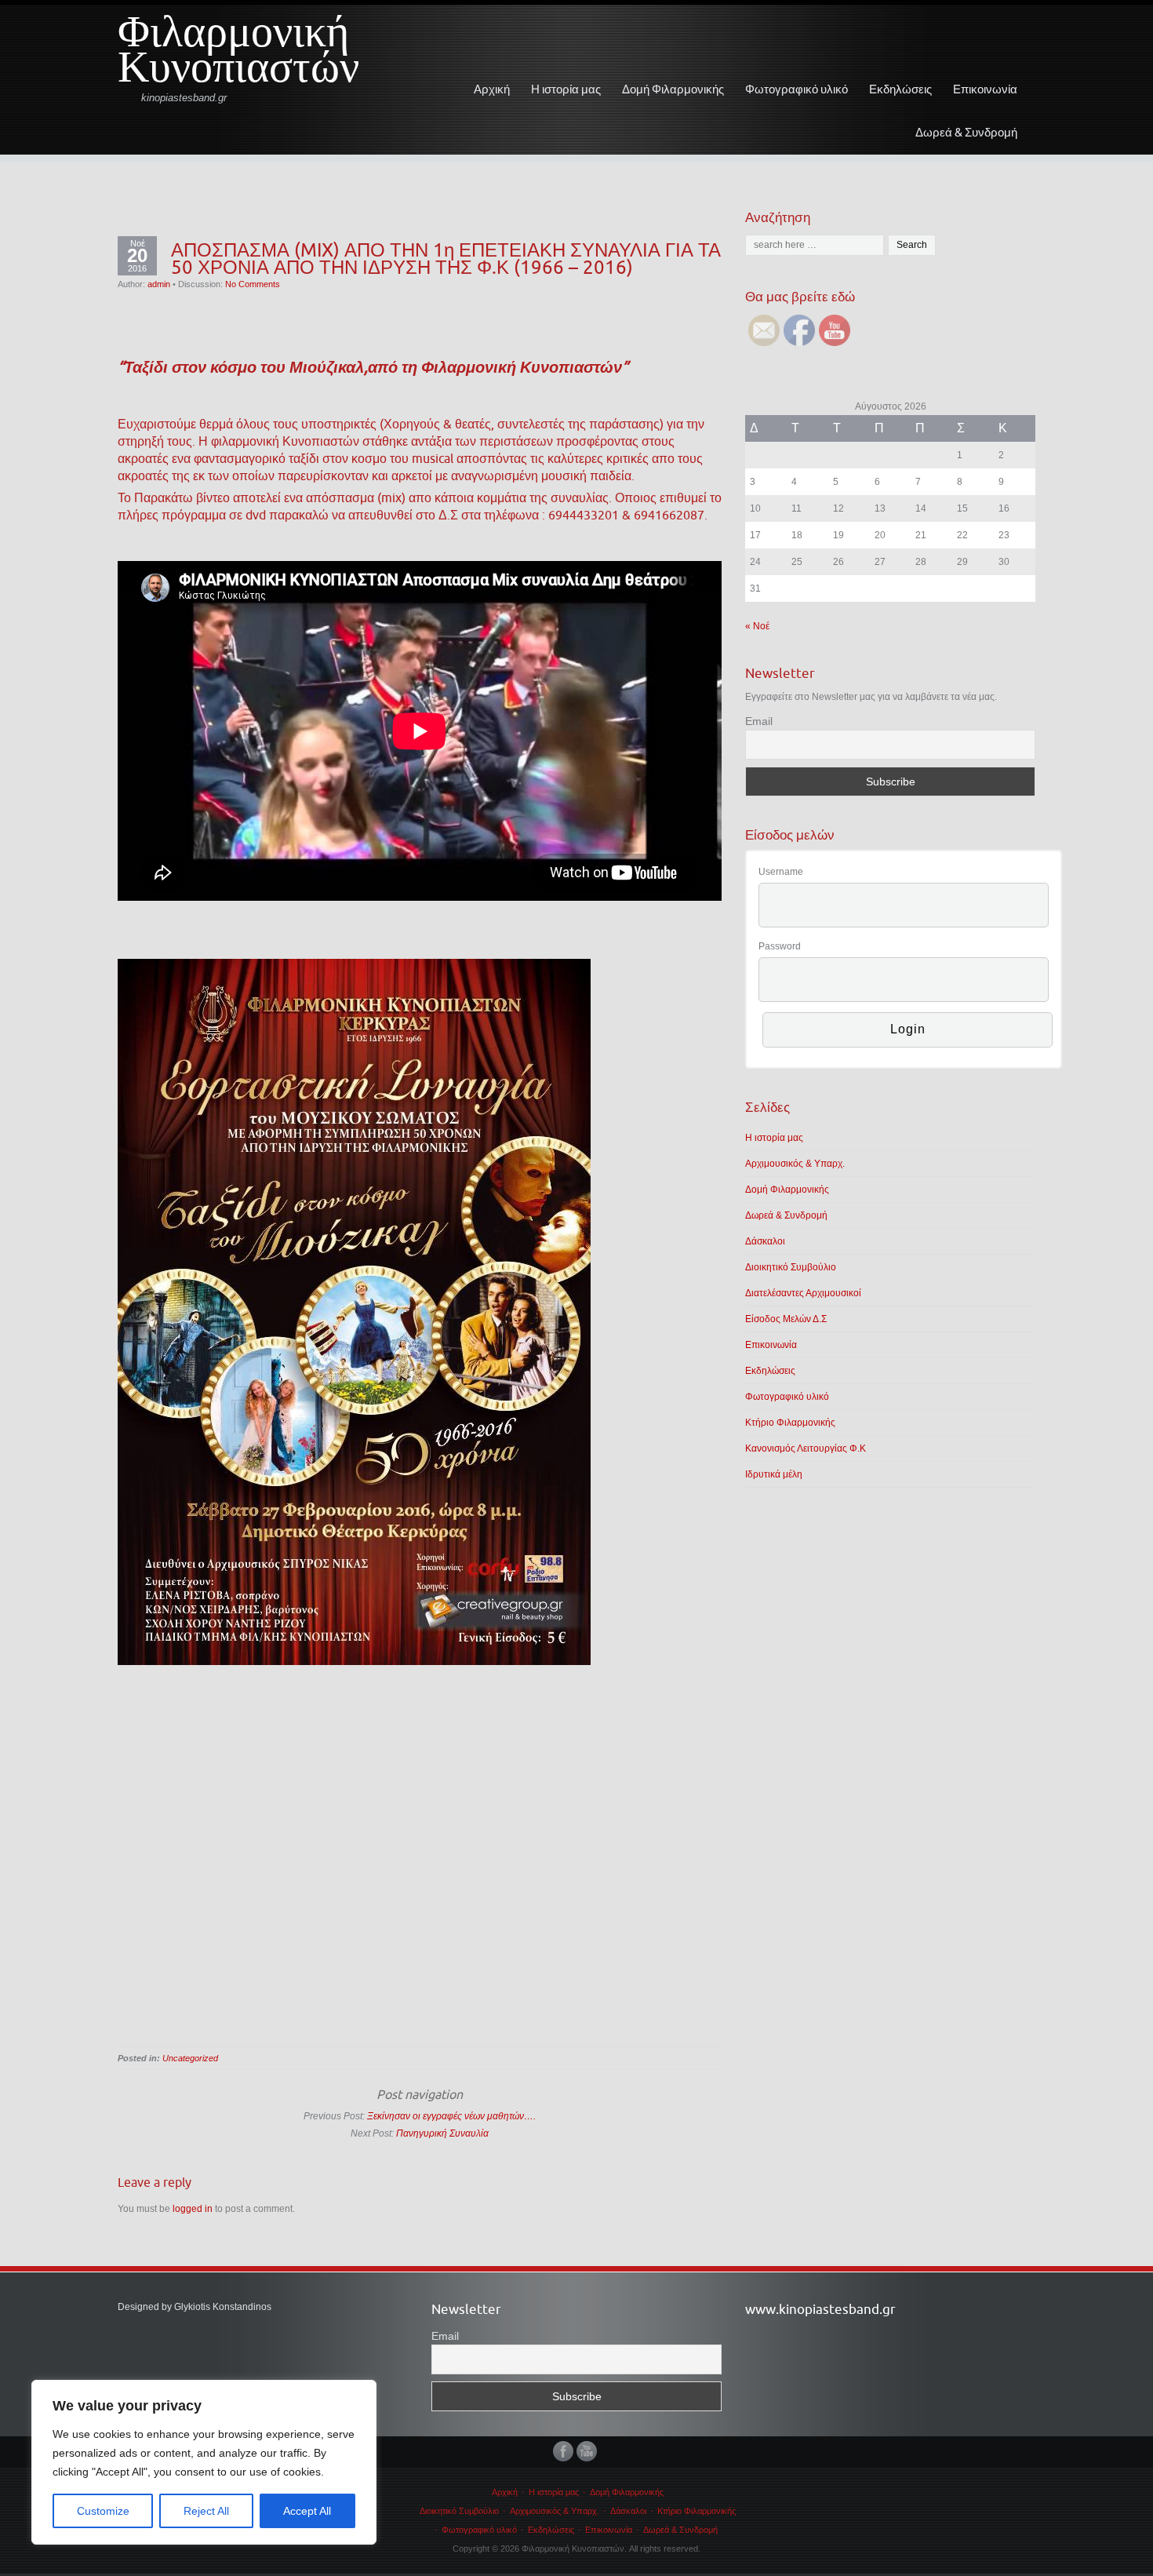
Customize (103, 2511)
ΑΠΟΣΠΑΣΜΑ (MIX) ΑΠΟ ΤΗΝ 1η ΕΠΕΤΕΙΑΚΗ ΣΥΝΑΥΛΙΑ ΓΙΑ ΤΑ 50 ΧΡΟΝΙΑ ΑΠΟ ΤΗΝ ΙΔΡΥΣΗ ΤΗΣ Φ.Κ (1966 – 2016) (446, 258)
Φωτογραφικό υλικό (797, 89)
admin (159, 284)
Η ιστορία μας (566, 89)
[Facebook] (565, 2451)
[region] (204, 2462)
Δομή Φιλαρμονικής (673, 89)
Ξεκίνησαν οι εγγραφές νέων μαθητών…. (451, 2116)
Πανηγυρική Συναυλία (442, 2133)
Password (780, 946)
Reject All (206, 2511)
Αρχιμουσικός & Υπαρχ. (795, 1164)
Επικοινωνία (985, 89)
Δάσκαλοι (765, 1241)
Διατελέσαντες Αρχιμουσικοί (803, 1293)
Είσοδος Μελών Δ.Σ (786, 1319)
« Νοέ (757, 626)
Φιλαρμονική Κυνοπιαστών (238, 56)
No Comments (253, 284)
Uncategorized (190, 2058)
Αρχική (492, 89)
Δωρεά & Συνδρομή (966, 132)
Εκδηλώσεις (900, 89)
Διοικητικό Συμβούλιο (791, 1267)
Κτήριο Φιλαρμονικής (790, 1423)
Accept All (307, 2511)
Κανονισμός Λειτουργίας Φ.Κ (806, 1448)
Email (759, 721)
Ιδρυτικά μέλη (774, 1474)
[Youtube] (588, 2451)
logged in (193, 2209)
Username (781, 872)
